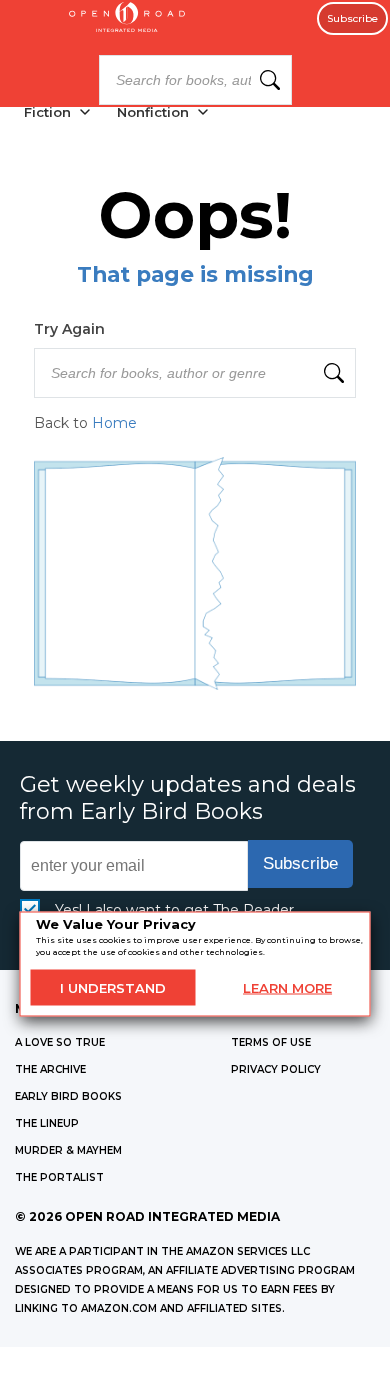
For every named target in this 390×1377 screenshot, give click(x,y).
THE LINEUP (47, 1123)
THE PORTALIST (59, 1177)
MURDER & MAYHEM (68, 1150)
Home (114, 423)
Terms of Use (271, 1042)
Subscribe (352, 18)
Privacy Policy (276, 1069)
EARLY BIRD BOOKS (68, 1096)
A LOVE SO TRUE (60, 1042)
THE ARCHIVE (50, 1069)
